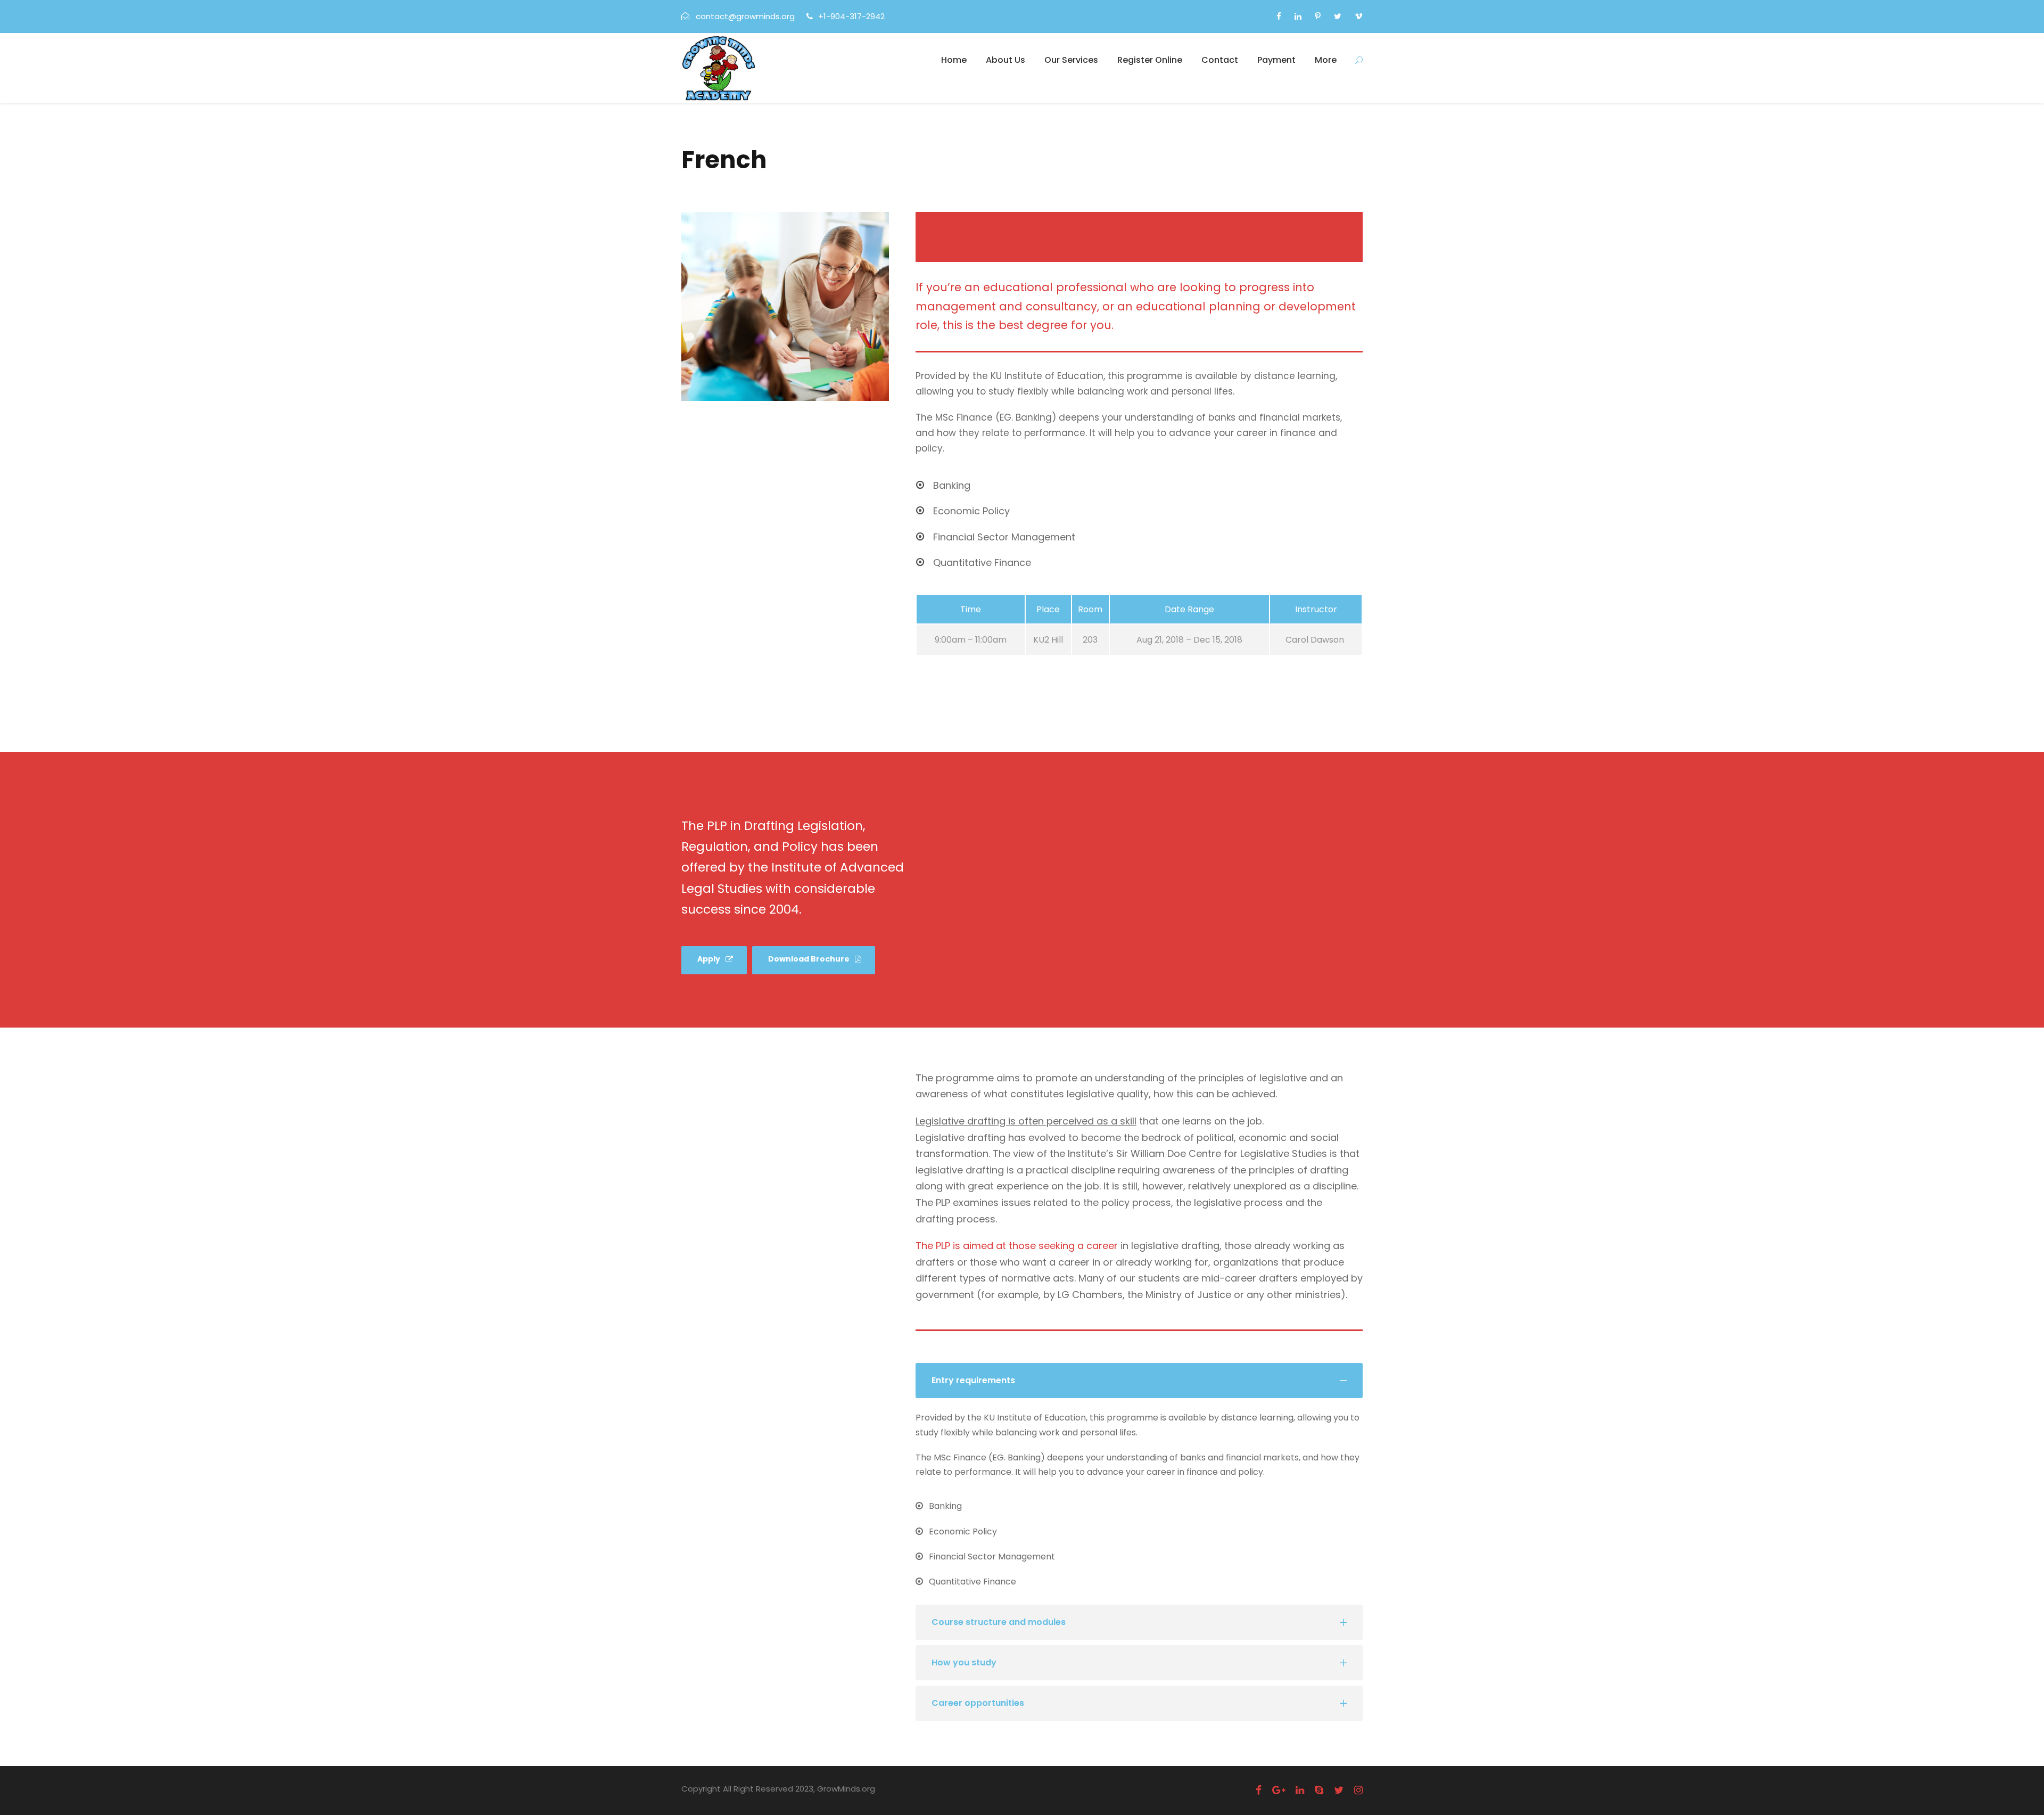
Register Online (1150, 60)
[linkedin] (1298, 16)
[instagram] (1358, 1790)
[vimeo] (1359, 16)
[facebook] (1279, 16)
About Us (1005, 60)
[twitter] (1338, 16)
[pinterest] (1318, 16)
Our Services (1071, 60)
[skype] (1319, 1790)
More (1326, 60)
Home (954, 60)
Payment (1276, 60)
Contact (1220, 60)
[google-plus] (1279, 1790)
